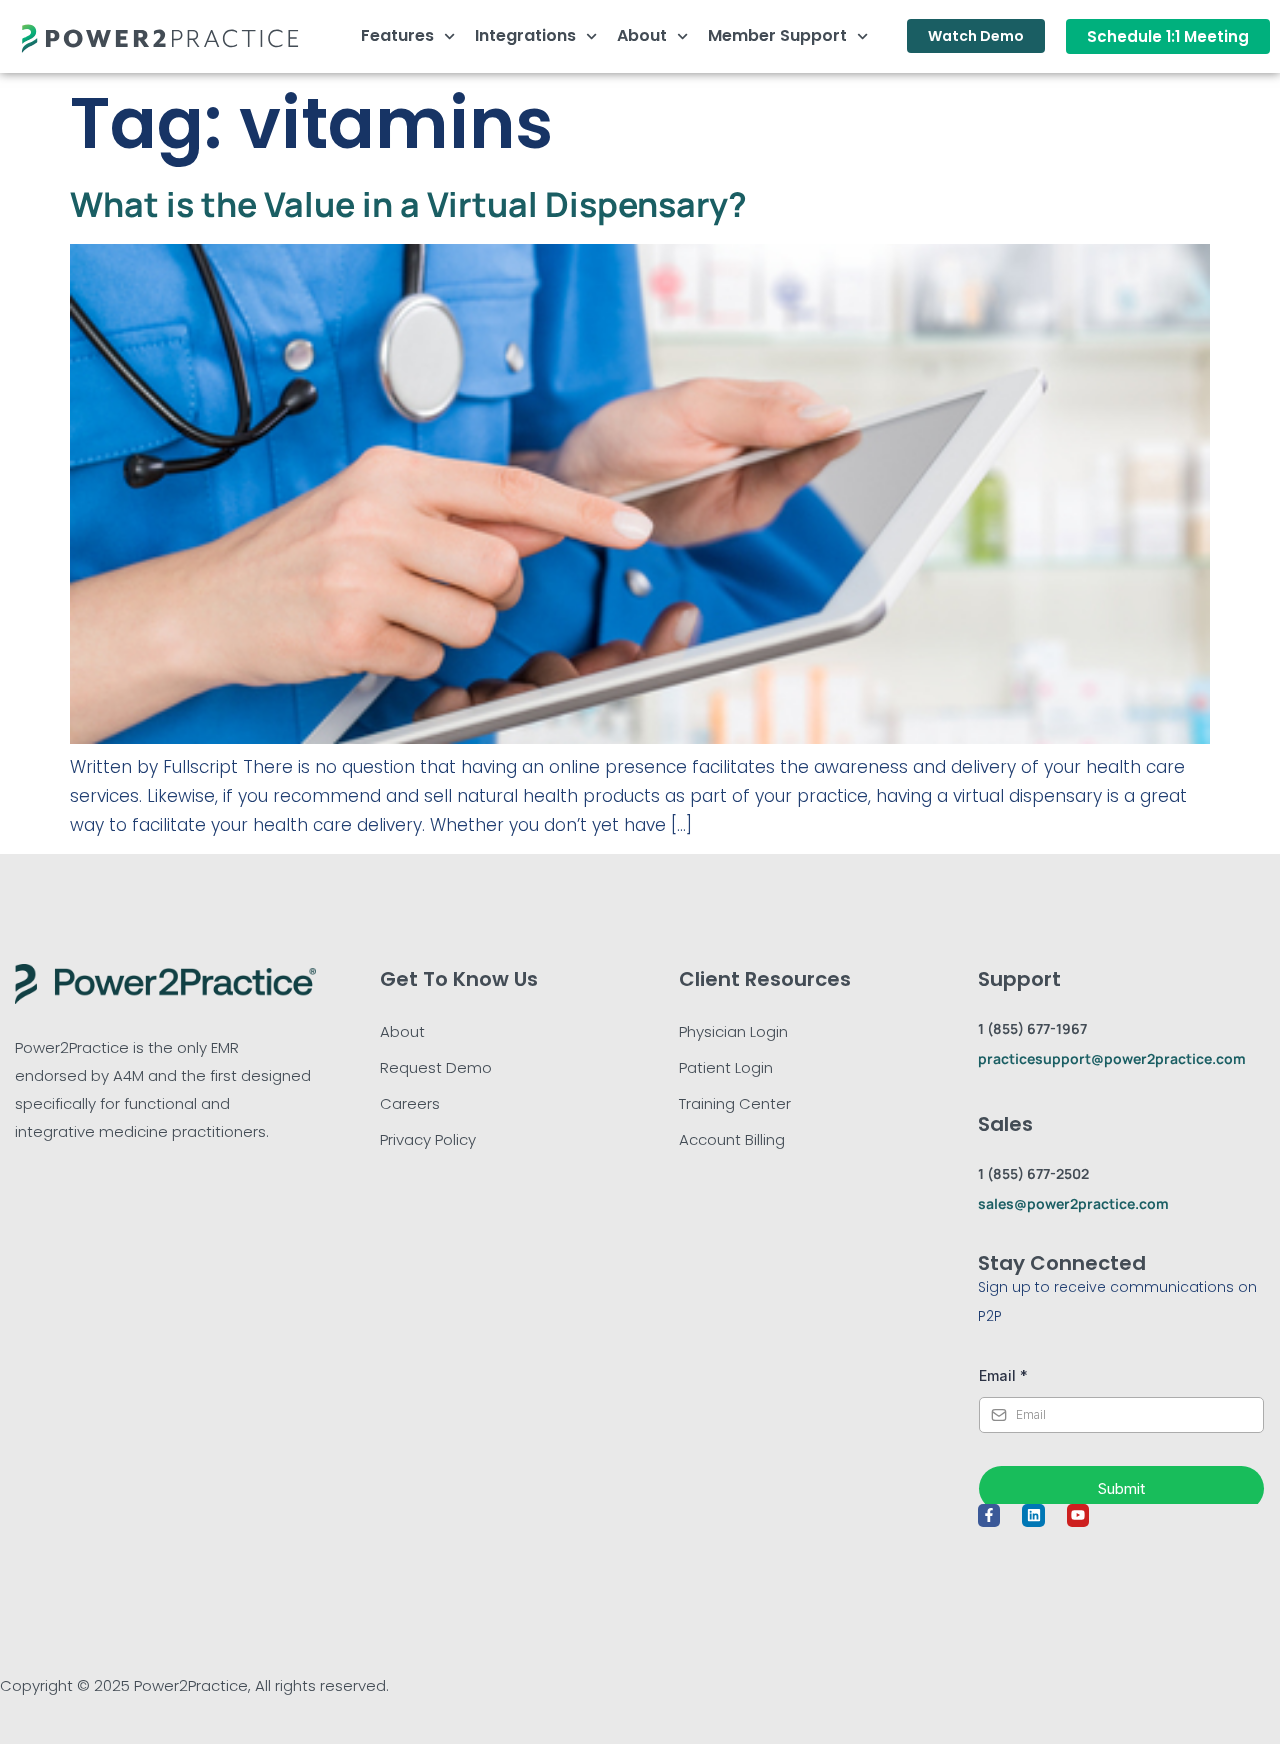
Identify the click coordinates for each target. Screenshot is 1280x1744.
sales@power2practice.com (1073, 1203)
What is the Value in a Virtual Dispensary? (408, 204)
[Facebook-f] (989, 1515)
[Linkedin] (1033, 1515)
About (642, 35)
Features (397, 35)
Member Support (777, 35)
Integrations (525, 35)
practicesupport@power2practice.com (1112, 1058)
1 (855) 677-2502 (1033, 1173)
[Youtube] (1078, 1515)
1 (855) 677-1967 (1032, 1028)
